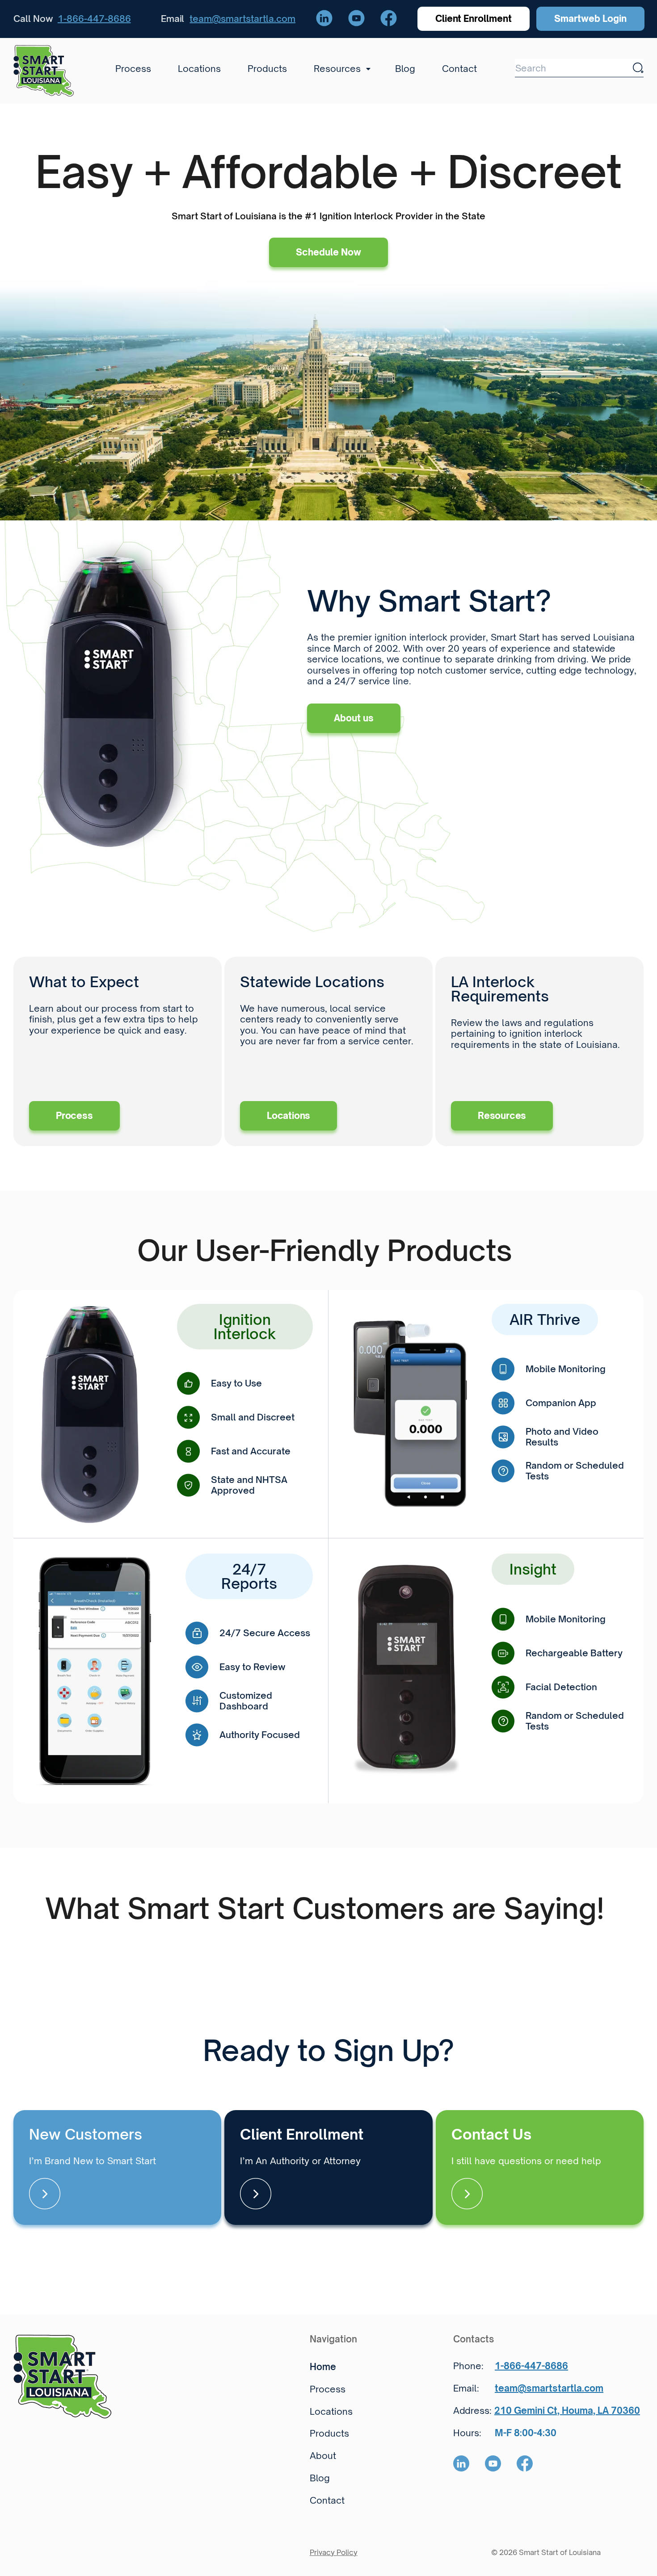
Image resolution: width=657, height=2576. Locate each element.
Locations (288, 1116)
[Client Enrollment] (328, 2168)
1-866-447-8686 (94, 19)
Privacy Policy (334, 2552)
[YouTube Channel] (356, 19)
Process (74, 1116)
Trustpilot (34, 1941)
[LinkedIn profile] (324, 19)
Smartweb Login (590, 19)
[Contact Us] (540, 2168)
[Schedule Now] (117, 2168)
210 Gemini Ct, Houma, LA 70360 (567, 2411)
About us (354, 718)
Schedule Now (328, 252)
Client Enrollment (474, 19)
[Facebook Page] (389, 19)
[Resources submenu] (366, 69)
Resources (502, 1116)
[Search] (638, 68)
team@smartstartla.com (242, 19)
